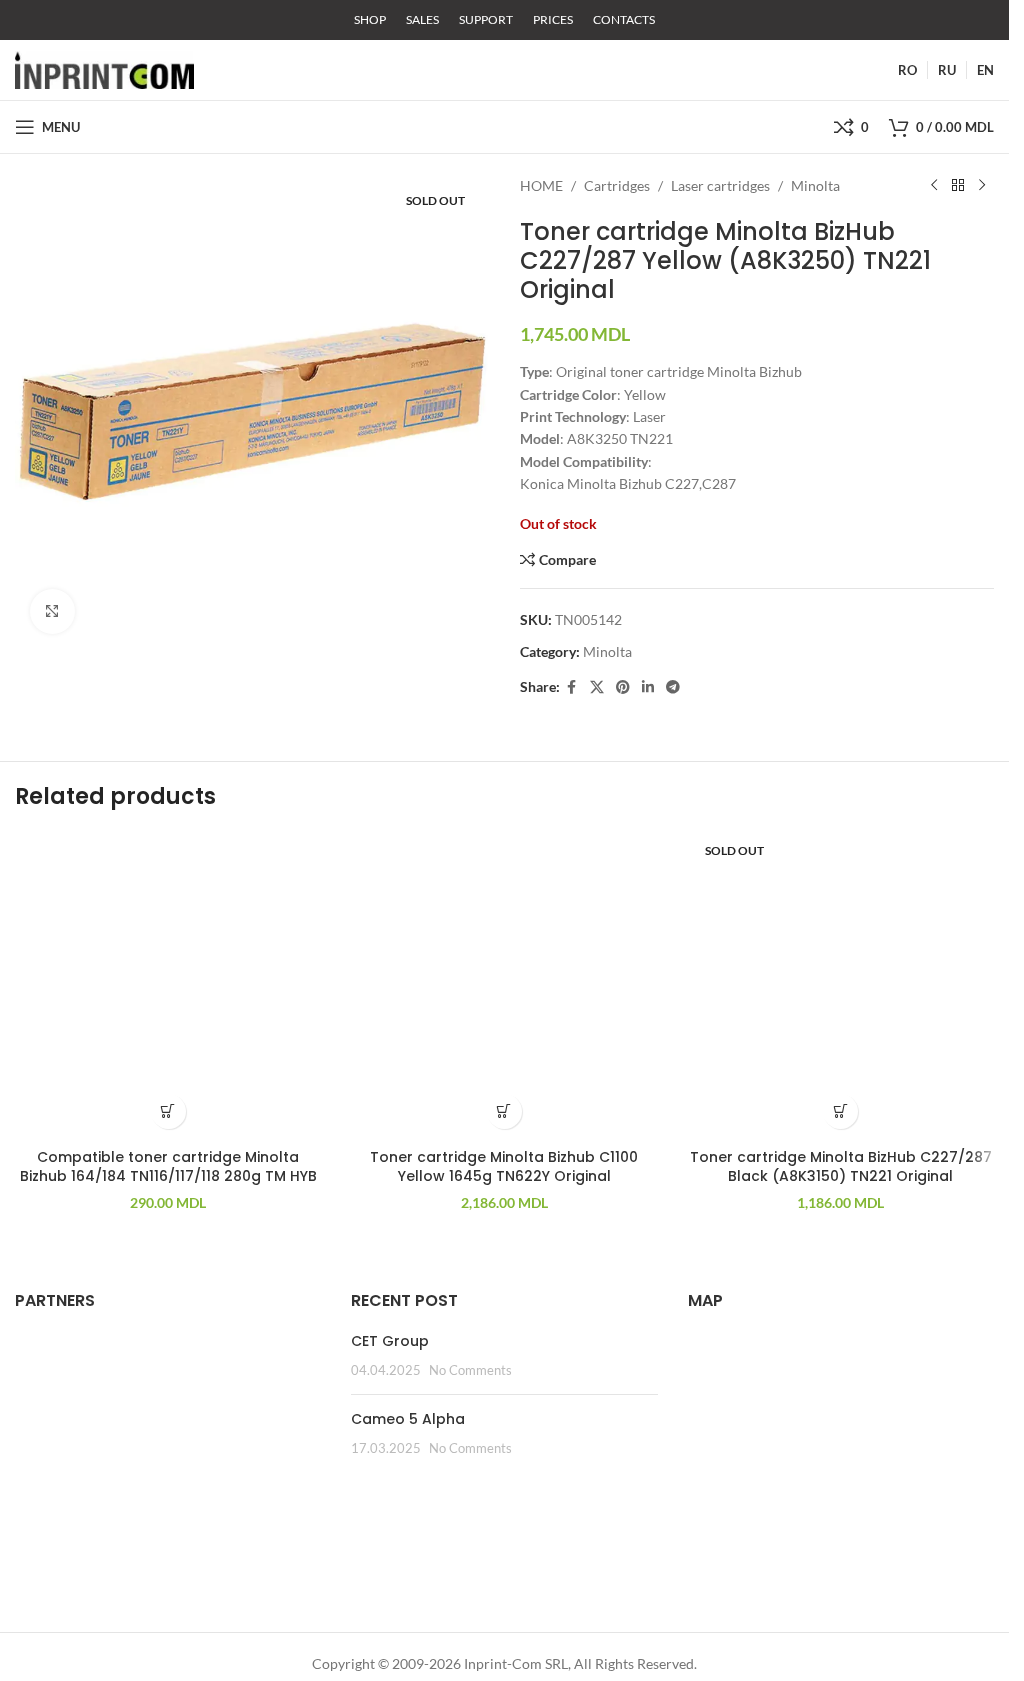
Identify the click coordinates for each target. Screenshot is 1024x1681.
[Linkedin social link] (648, 687)
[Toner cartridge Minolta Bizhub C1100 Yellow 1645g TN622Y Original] (504, 985)
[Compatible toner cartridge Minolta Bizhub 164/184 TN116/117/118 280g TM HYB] (168, 985)
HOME (541, 185)
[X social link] (597, 687)
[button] (168, 1111)
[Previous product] (934, 186)
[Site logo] (104, 68)
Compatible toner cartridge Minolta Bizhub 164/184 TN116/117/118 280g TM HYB (168, 1167)
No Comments (470, 1370)
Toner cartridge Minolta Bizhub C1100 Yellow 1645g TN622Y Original (504, 1167)
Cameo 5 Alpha (408, 1419)
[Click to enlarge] (52, 611)
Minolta (815, 185)
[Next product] (982, 186)
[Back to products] (958, 186)
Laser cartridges (720, 185)
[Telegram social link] (673, 687)
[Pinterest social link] (623, 687)
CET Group (390, 1341)
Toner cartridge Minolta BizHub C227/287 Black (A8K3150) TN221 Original (841, 1167)
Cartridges (617, 185)
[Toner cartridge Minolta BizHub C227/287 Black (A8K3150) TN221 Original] (841, 985)
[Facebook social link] (572, 687)
